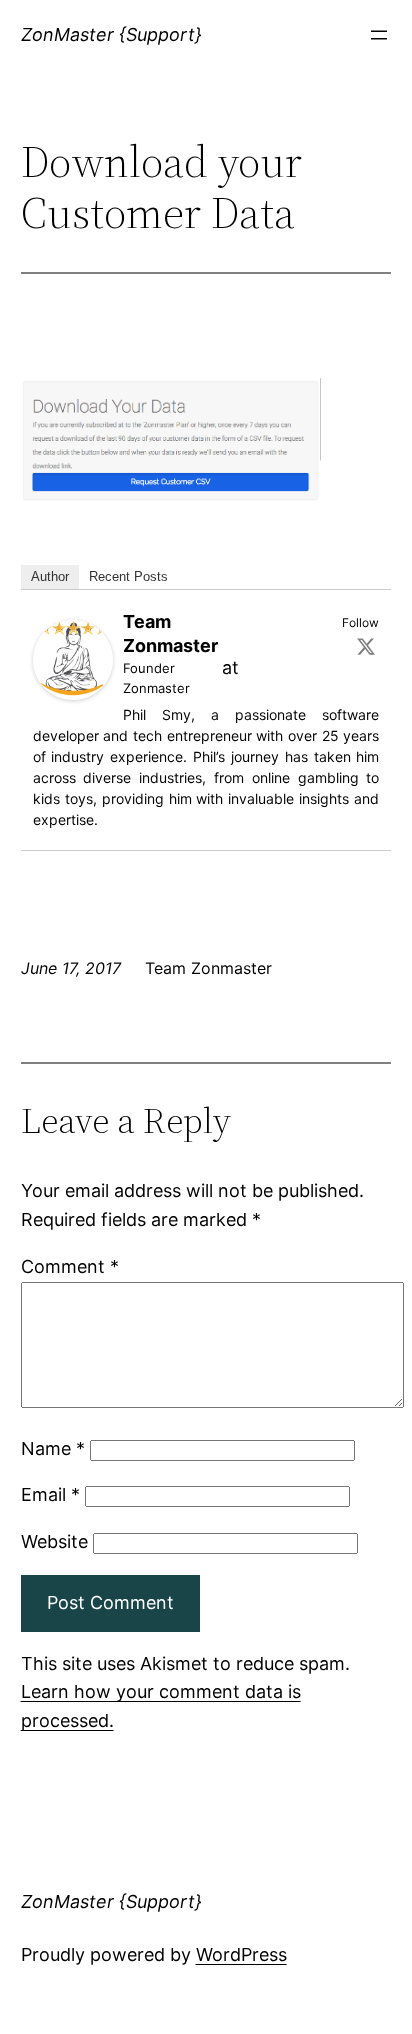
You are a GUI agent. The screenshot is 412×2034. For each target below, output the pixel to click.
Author (50, 576)
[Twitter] (366, 646)
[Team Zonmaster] (73, 693)
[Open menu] (379, 35)
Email (50, 1494)
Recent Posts (128, 576)
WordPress (241, 1954)
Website (54, 1541)
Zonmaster (156, 688)
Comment (70, 1266)
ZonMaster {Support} (111, 34)
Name (53, 1448)
